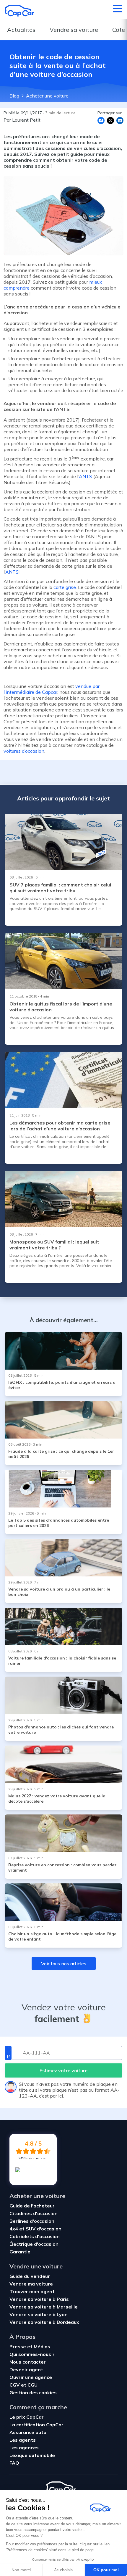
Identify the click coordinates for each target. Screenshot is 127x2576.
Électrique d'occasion (34, 2244)
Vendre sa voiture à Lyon (39, 2314)
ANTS (86, 476)
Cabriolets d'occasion (35, 2236)
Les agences (24, 2448)
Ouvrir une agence (31, 2377)
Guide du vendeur (30, 2276)
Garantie (20, 2252)
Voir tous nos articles (64, 1964)
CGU (32, 2385)
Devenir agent (26, 2369)
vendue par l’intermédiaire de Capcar (52, 689)
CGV (15, 2385)
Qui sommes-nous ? (32, 2354)
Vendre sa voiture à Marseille (44, 2307)
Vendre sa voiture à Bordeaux (44, 2322)
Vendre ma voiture (31, 2284)
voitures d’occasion (24, 751)
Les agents (23, 2440)
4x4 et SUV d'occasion (35, 2229)
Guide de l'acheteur (32, 2206)
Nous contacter (28, 2362)
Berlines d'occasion (32, 2221)
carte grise (65, 587)
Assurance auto (28, 2432)
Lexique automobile (32, 2455)
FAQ (14, 2463)
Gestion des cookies (33, 2392)
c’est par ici (51, 2096)
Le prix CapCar (27, 2417)
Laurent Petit (26, 120)
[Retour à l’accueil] (19, 11)
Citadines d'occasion (34, 2213)
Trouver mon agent (32, 2291)
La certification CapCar (36, 2425)
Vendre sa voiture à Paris (39, 2299)
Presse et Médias (30, 2347)
